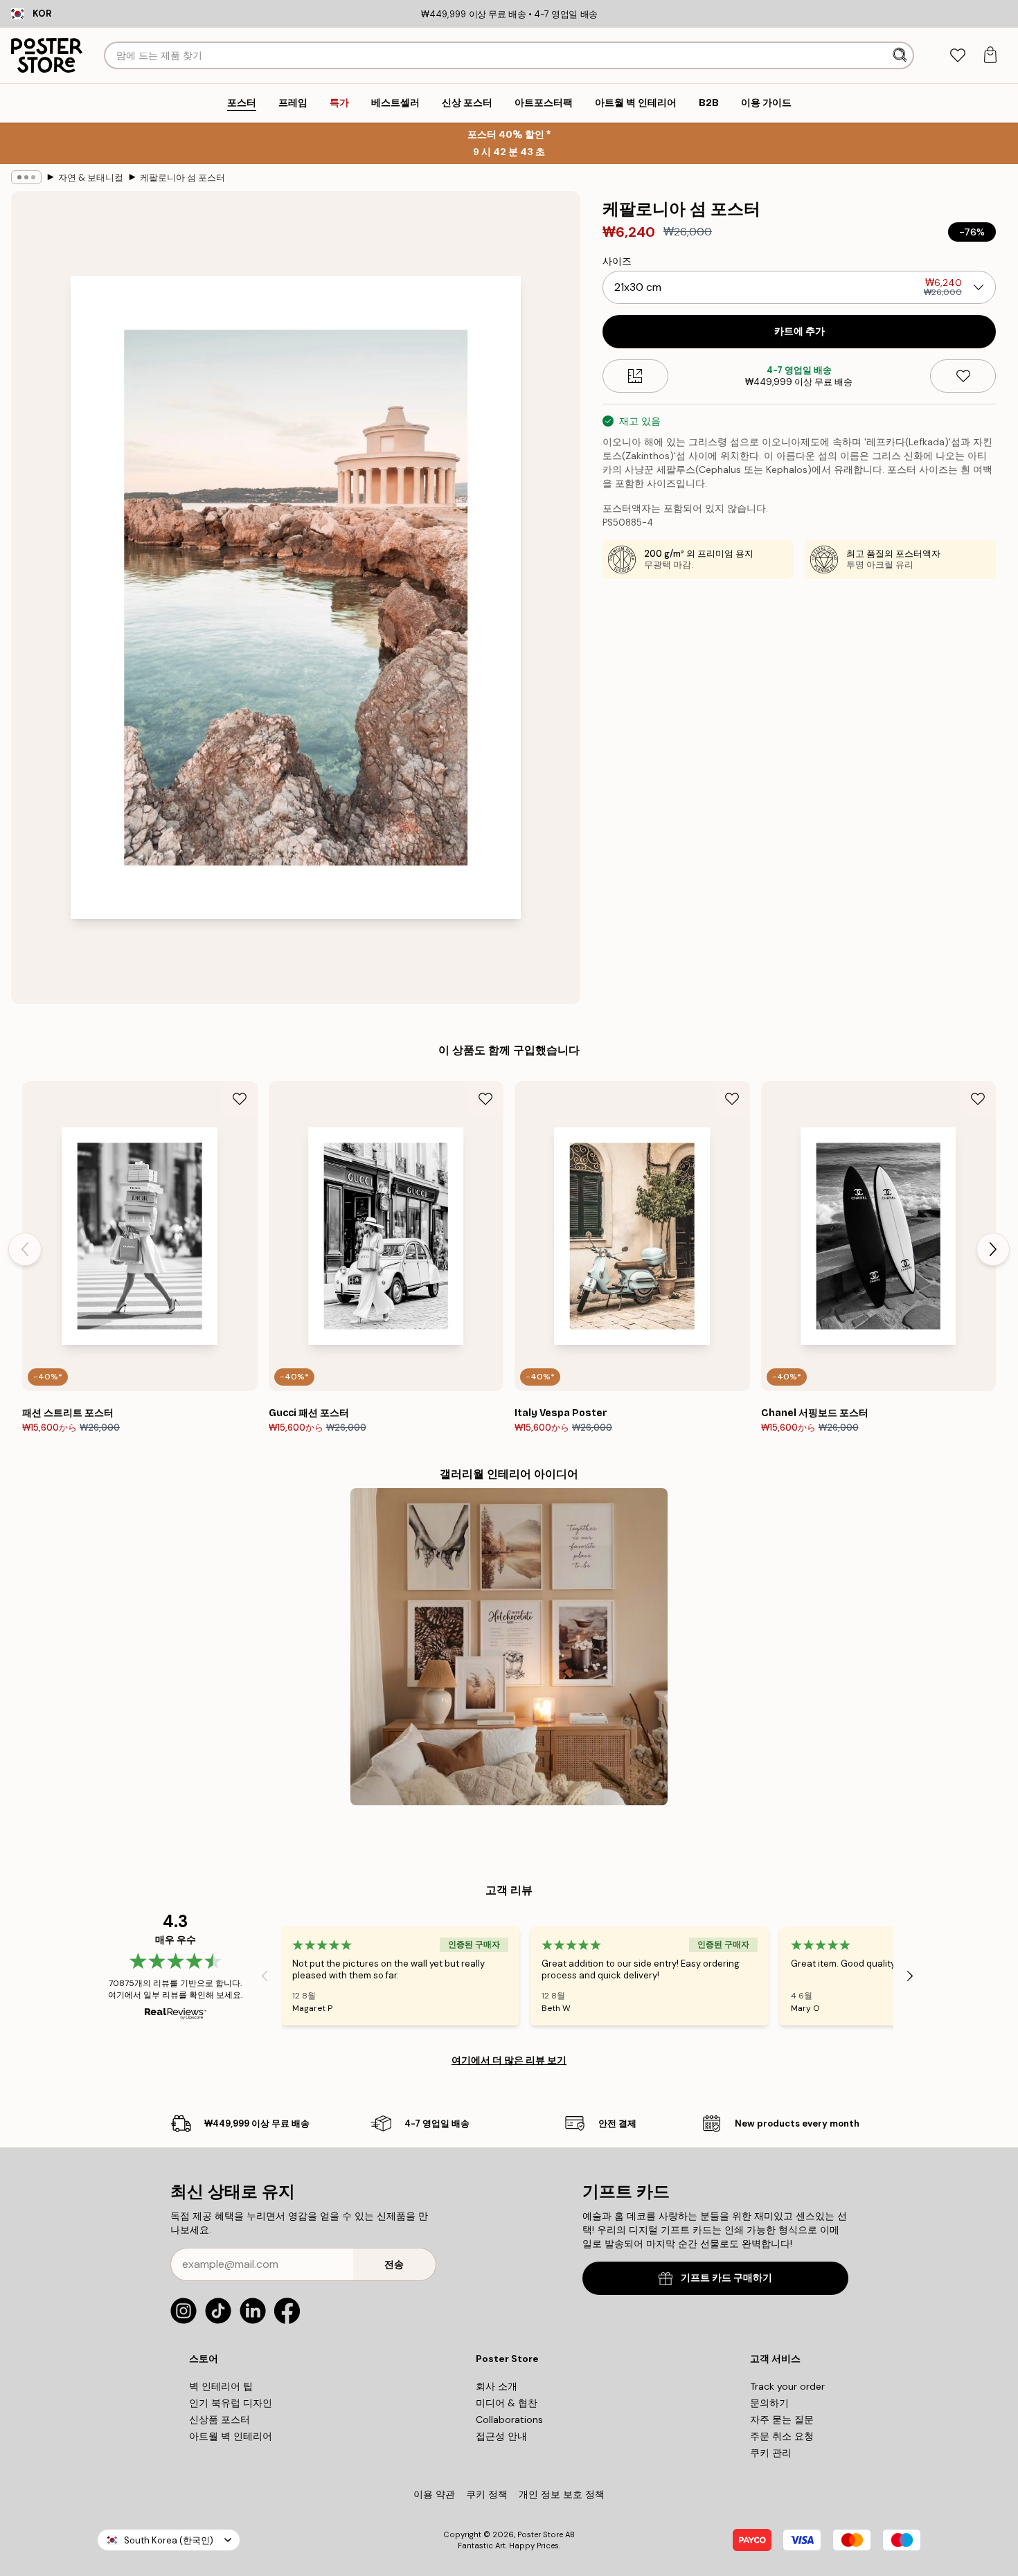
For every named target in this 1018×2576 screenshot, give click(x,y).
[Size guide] (635, 376)
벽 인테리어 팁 (221, 2386)
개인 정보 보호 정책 (562, 2494)
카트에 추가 (800, 331)
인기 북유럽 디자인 (231, 2403)
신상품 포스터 (220, 2420)
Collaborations (509, 2420)
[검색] (901, 55)
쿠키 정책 (487, 2494)
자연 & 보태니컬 (91, 178)
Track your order (787, 2386)
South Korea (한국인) (169, 2540)
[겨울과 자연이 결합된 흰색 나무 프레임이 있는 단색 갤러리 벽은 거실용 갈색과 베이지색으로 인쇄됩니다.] (509, 1647)
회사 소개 (497, 2386)
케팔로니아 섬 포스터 (182, 178)
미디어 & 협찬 (507, 2403)
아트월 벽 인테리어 (231, 2436)
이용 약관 (434, 2494)
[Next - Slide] (993, 1249)
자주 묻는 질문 (782, 2420)
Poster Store (540, 2534)
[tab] (957, 56)
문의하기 (769, 2403)
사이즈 (617, 261)
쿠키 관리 (771, 2453)
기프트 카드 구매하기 (726, 2278)
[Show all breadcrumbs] (26, 177)
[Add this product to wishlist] (963, 376)
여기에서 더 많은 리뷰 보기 (509, 2060)
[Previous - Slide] (25, 1249)
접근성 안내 (501, 2436)
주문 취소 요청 (782, 2436)
